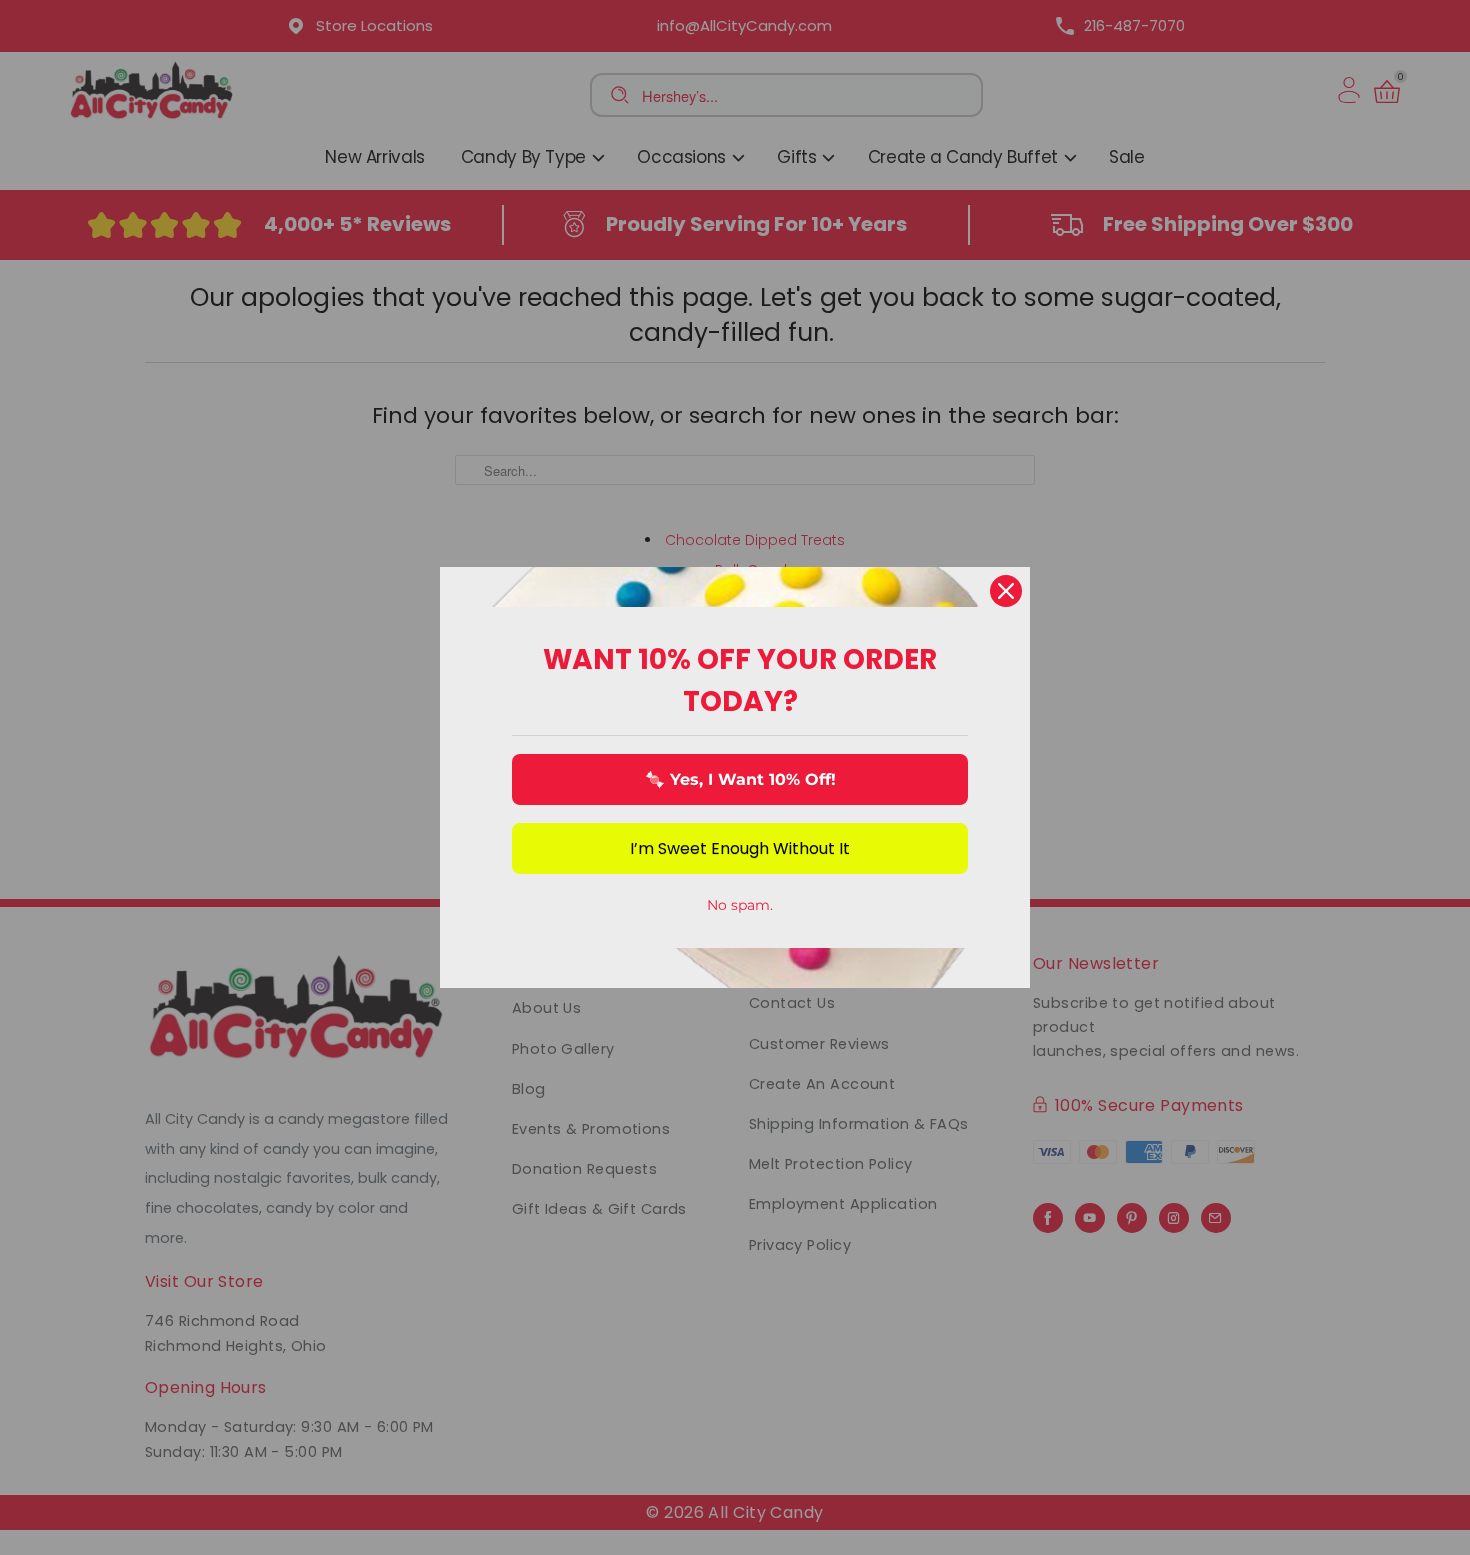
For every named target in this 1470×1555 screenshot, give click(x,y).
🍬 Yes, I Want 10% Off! (740, 779)
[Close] (1006, 591)
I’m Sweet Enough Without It (740, 848)
